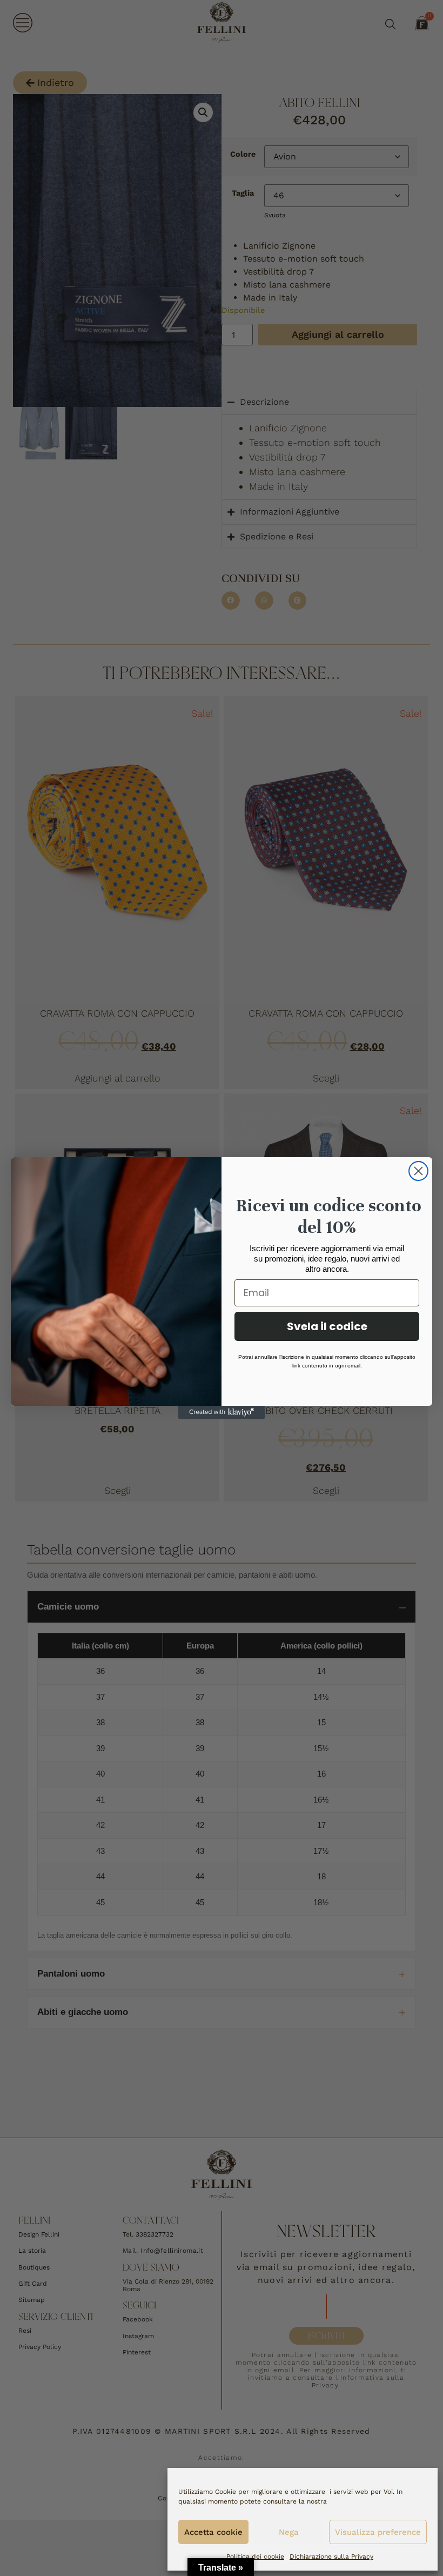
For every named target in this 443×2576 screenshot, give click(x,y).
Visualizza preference (378, 2532)
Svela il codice (327, 1326)
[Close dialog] (418, 1171)
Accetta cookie (213, 2532)
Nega (289, 2532)
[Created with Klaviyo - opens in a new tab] (222, 1412)
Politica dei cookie (255, 2557)
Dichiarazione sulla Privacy (331, 2557)
